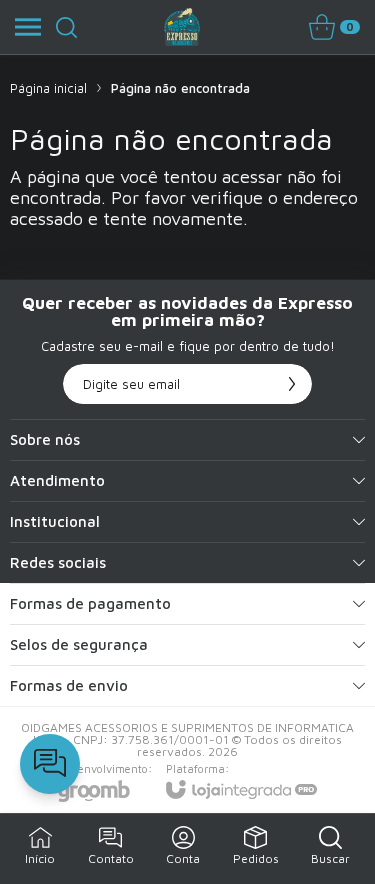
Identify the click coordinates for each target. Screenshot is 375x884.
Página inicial (48, 88)
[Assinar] (292, 384)
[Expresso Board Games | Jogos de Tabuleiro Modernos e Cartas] (182, 27)
